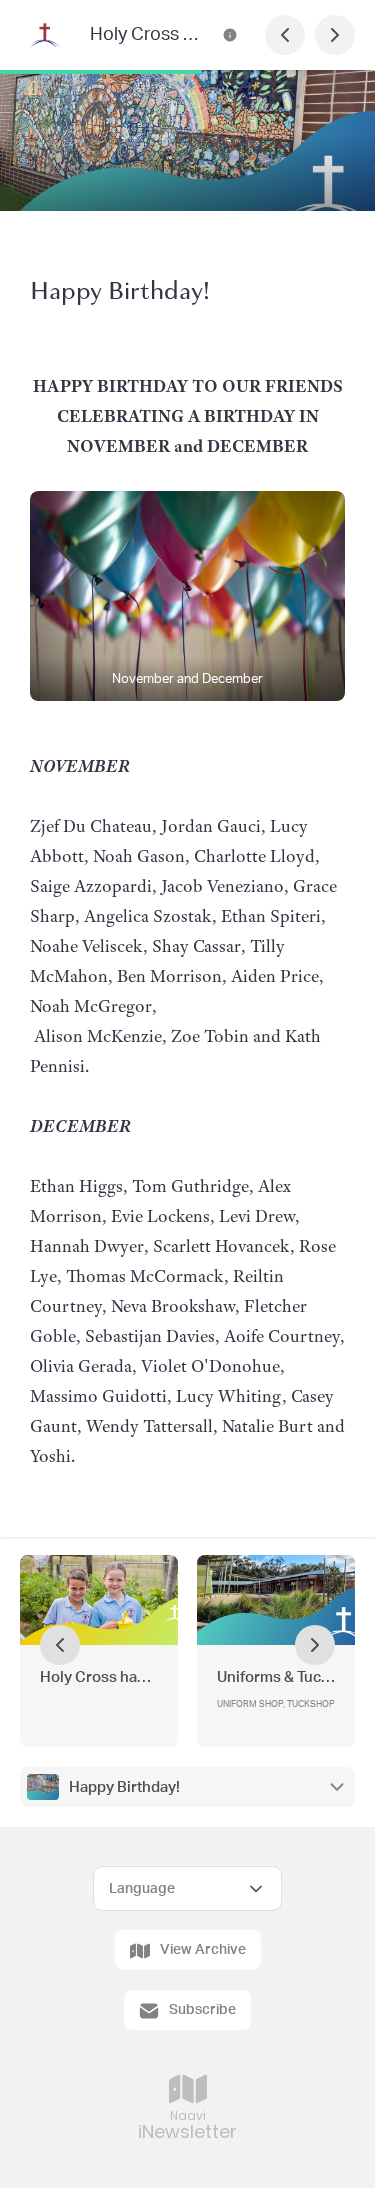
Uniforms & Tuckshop (276, 1677)
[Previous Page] (285, 35)
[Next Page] (335, 35)
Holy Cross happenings (99, 1677)
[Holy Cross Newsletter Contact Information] (230, 35)
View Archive (203, 1950)
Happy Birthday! (124, 1787)
